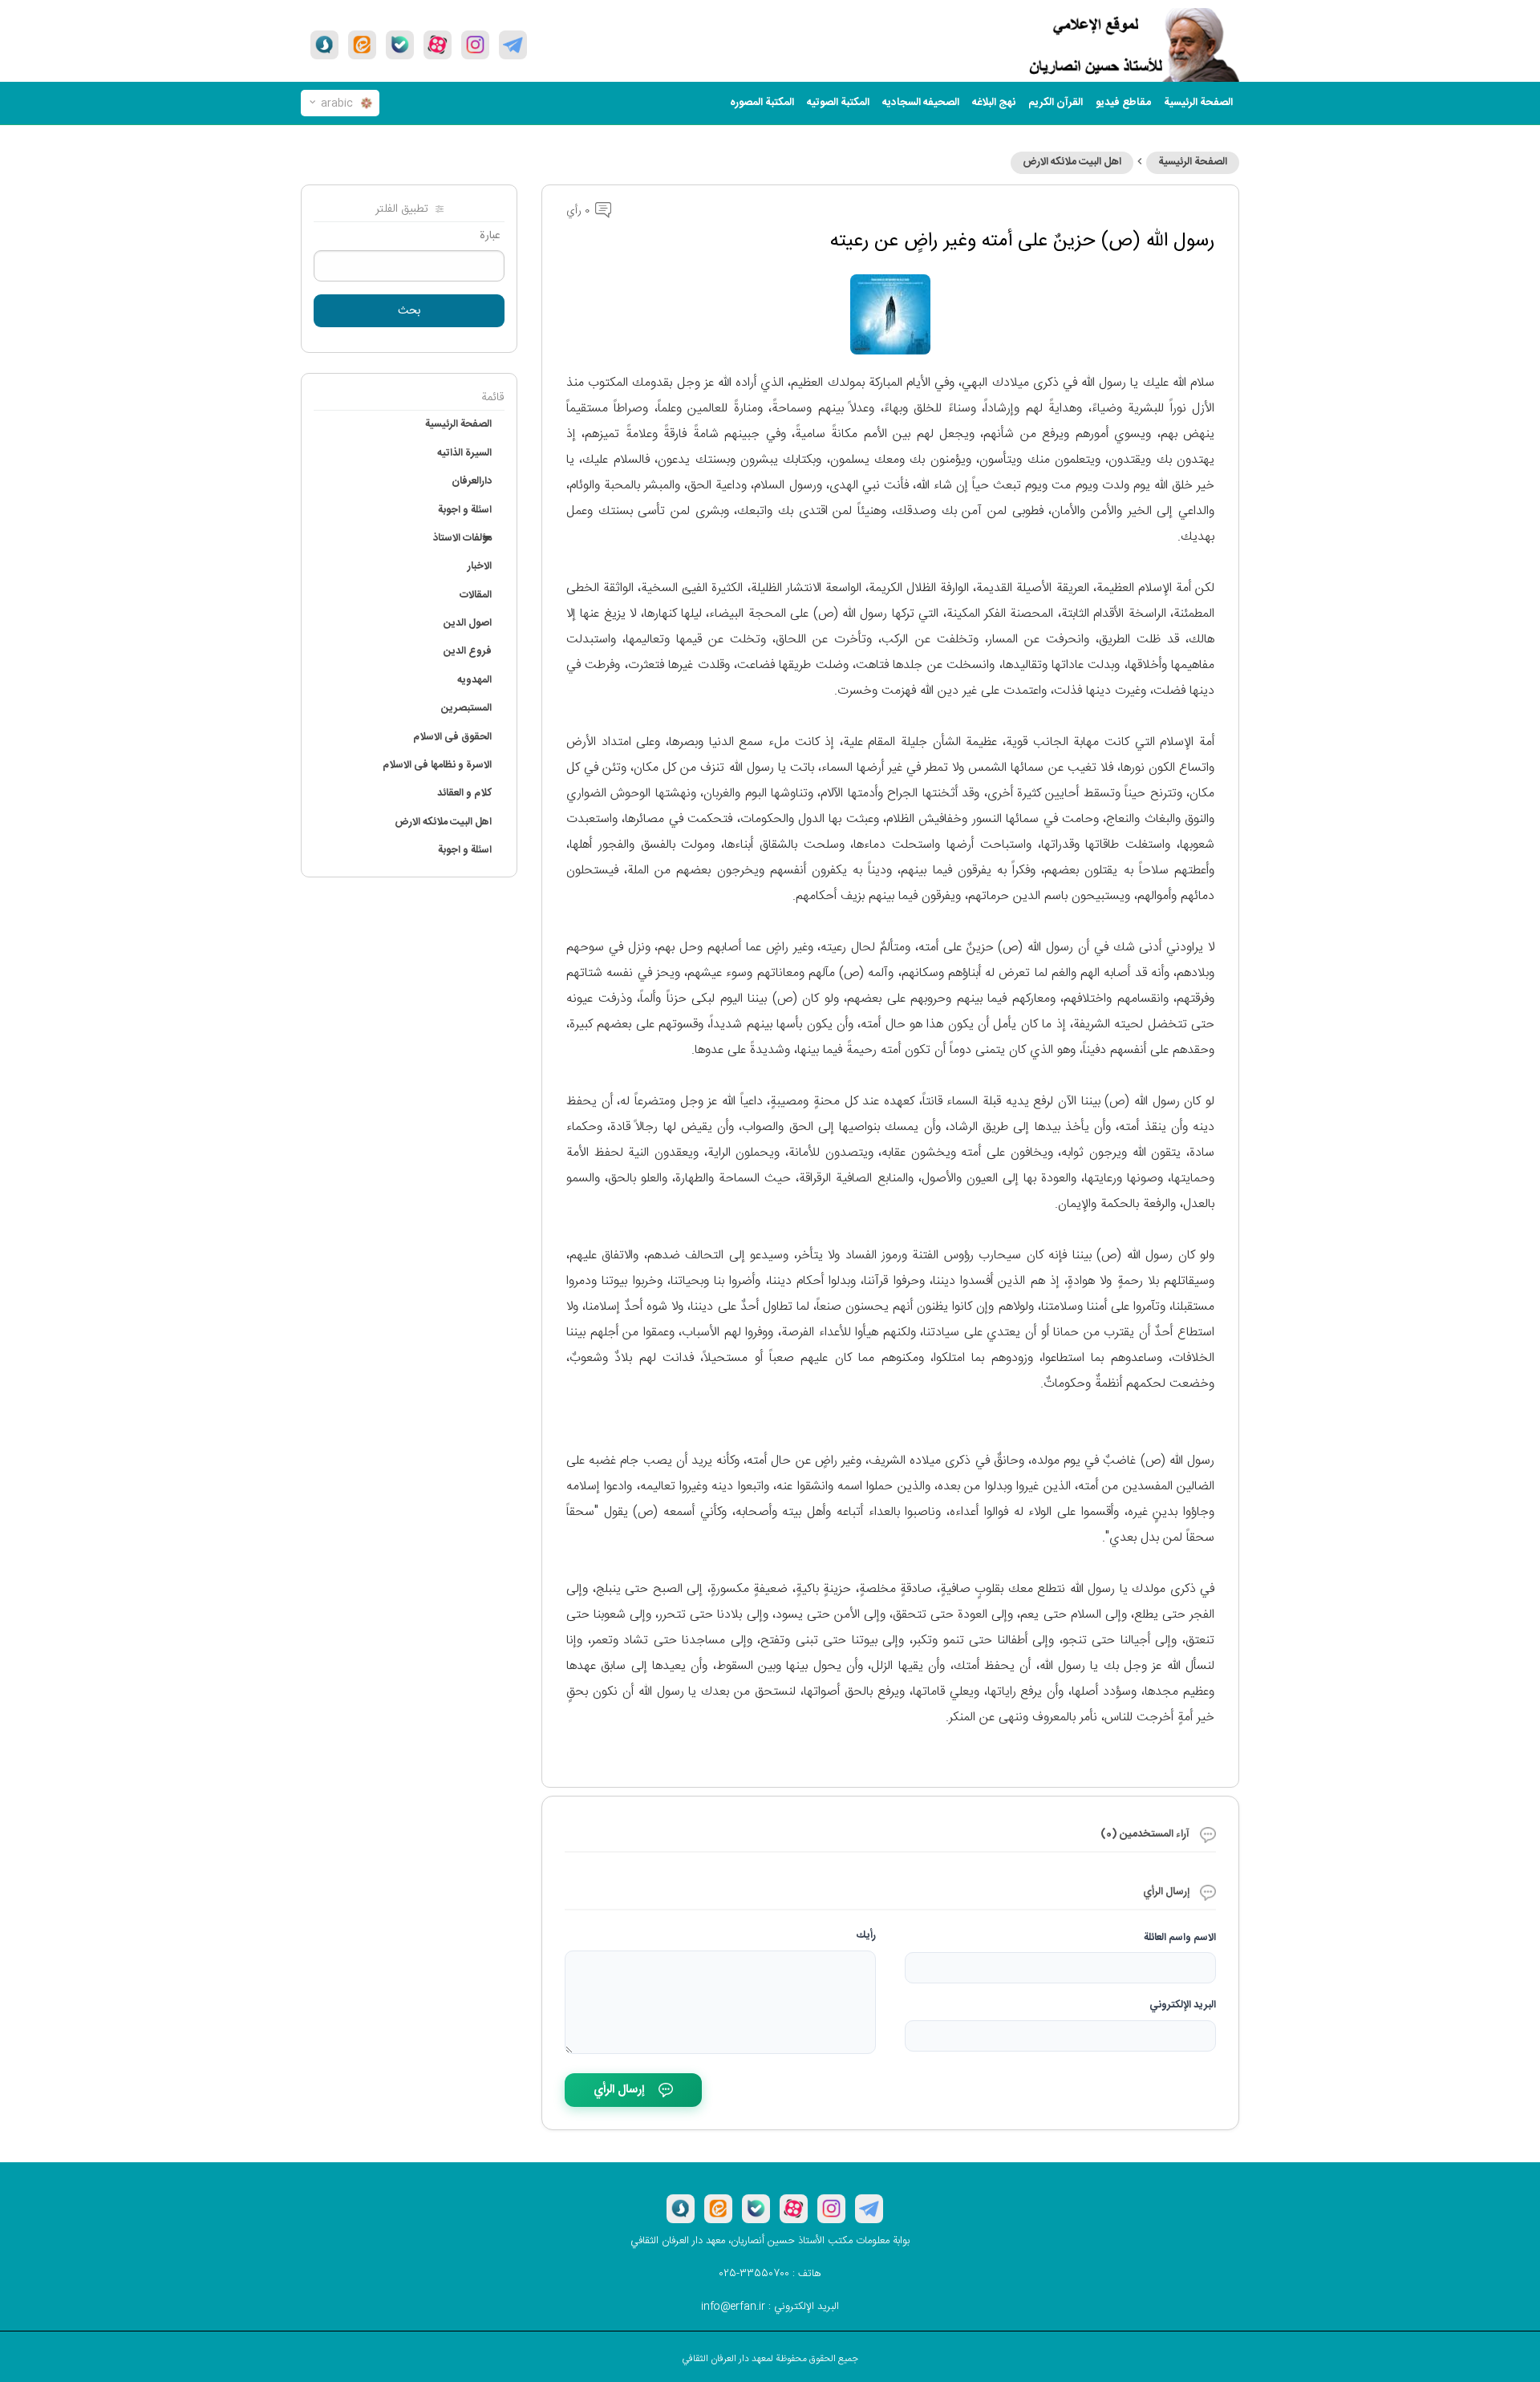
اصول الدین (468, 623)
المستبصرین (466, 708)
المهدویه (474, 680)
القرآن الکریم (1056, 103)
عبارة (490, 236)
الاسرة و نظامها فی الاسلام (437, 765)
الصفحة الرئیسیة (1198, 103)
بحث (409, 311)
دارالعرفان (472, 481)
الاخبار (480, 566)
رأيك (866, 1935)
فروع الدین (468, 651)
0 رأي (580, 211)
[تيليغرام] (513, 45)
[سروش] (324, 45)
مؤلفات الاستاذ (462, 538)
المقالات (476, 595)
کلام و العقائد (464, 793)
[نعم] (400, 45)
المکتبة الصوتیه (838, 103)
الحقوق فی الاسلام (452, 737)
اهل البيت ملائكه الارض (1072, 162)
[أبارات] (438, 45)
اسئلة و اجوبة (465, 510)
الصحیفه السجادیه (921, 103)
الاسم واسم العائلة (1180, 1938)
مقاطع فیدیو (1123, 103)
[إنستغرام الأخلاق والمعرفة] (475, 45)
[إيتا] (362, 45)
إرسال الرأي (619, 2090)
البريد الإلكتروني (1183, 2005)
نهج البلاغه (994, 103)
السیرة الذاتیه (464, 453)
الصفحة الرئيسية (1193, 162)
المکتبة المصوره (762, 103)
